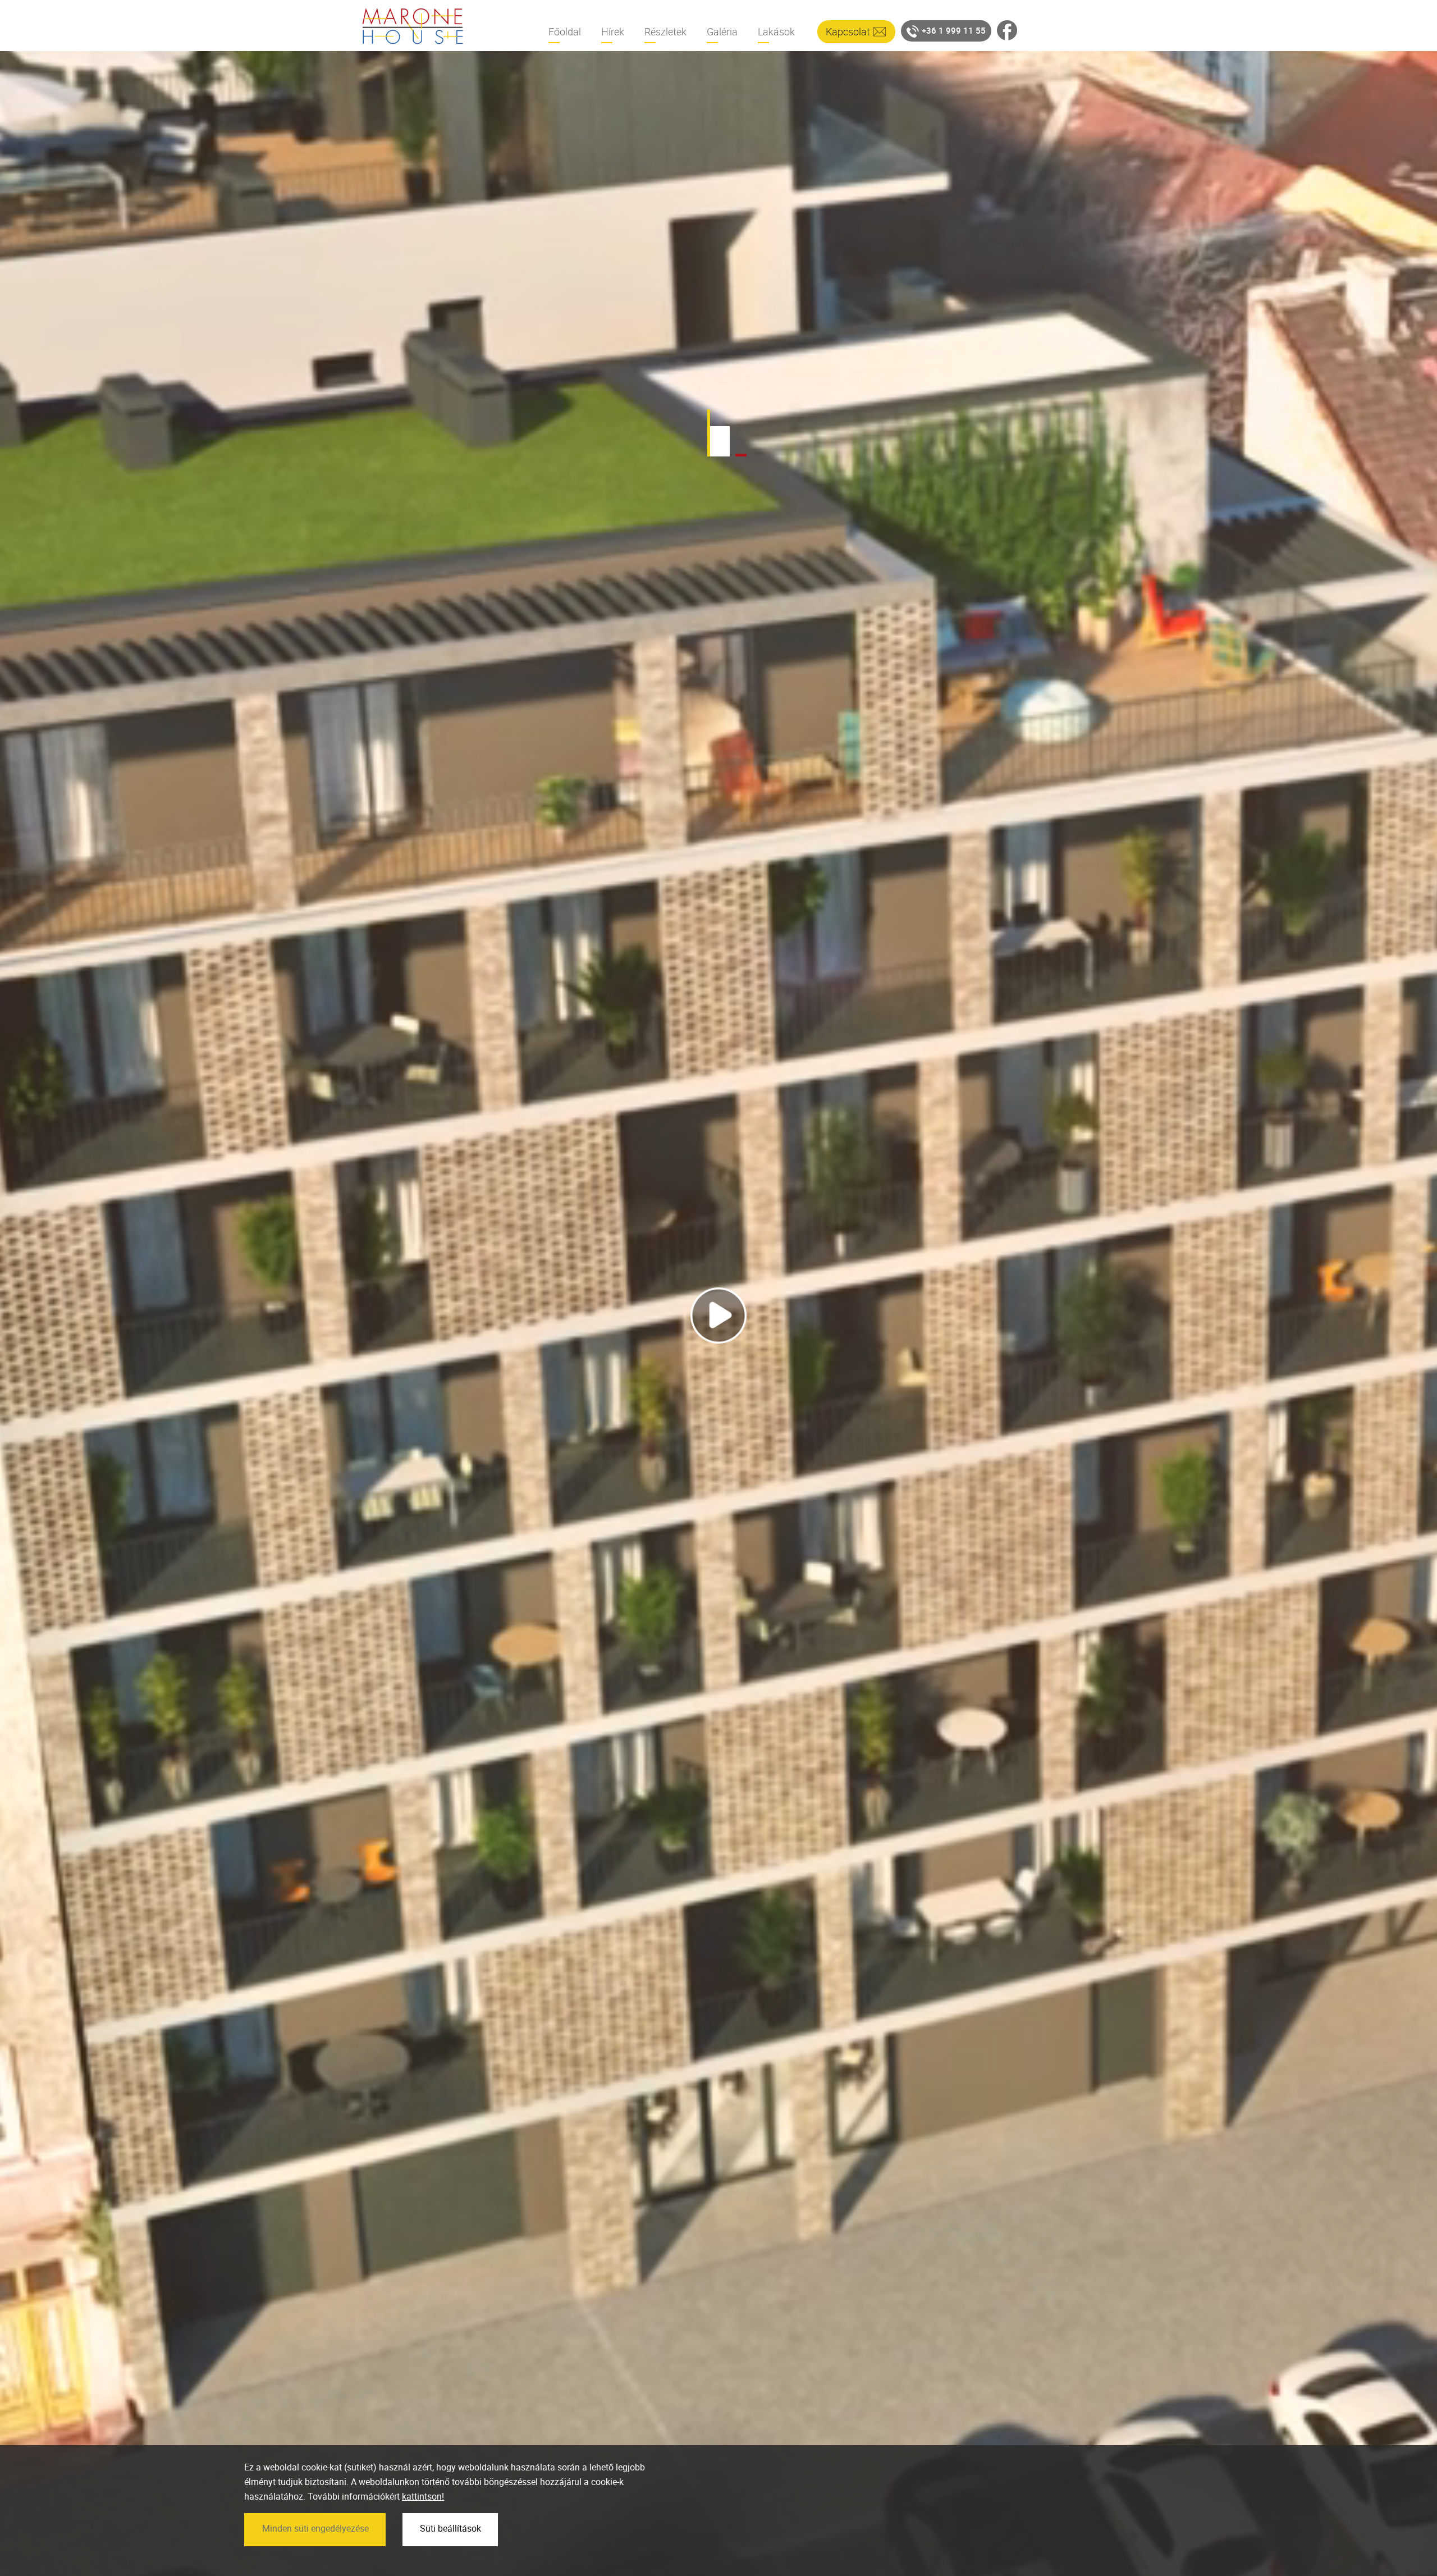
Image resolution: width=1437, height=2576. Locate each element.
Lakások (776, 31)
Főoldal (565, 31)
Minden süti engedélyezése (315, 2528)
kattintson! (423, 2497)
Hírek (613, 31)
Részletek (665, 31)
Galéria (722, 31)
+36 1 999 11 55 (954, 30)
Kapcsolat (848, 31)
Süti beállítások (450, 2528)
